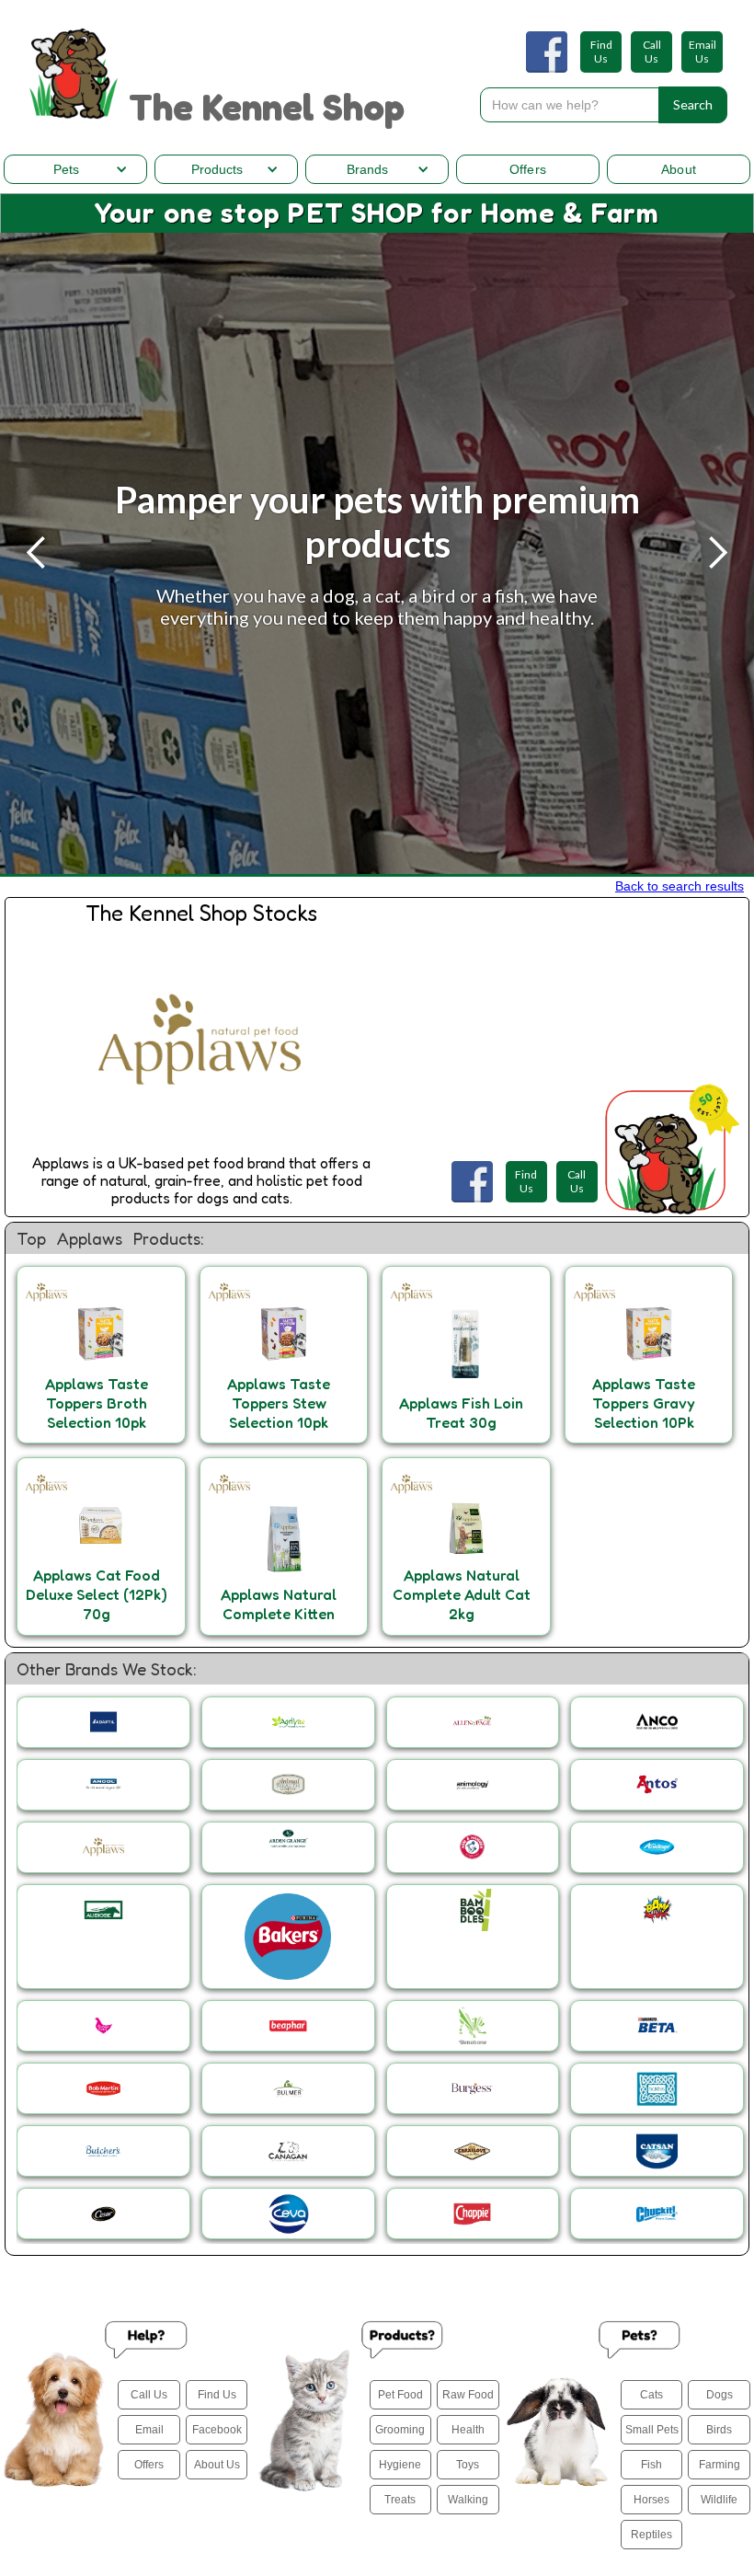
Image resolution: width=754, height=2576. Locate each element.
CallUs (652, 52)
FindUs (601, 52)
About (679, 169)
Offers (528, 169)
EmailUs (703, 52)
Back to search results (680, 886)
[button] (75, 169)
